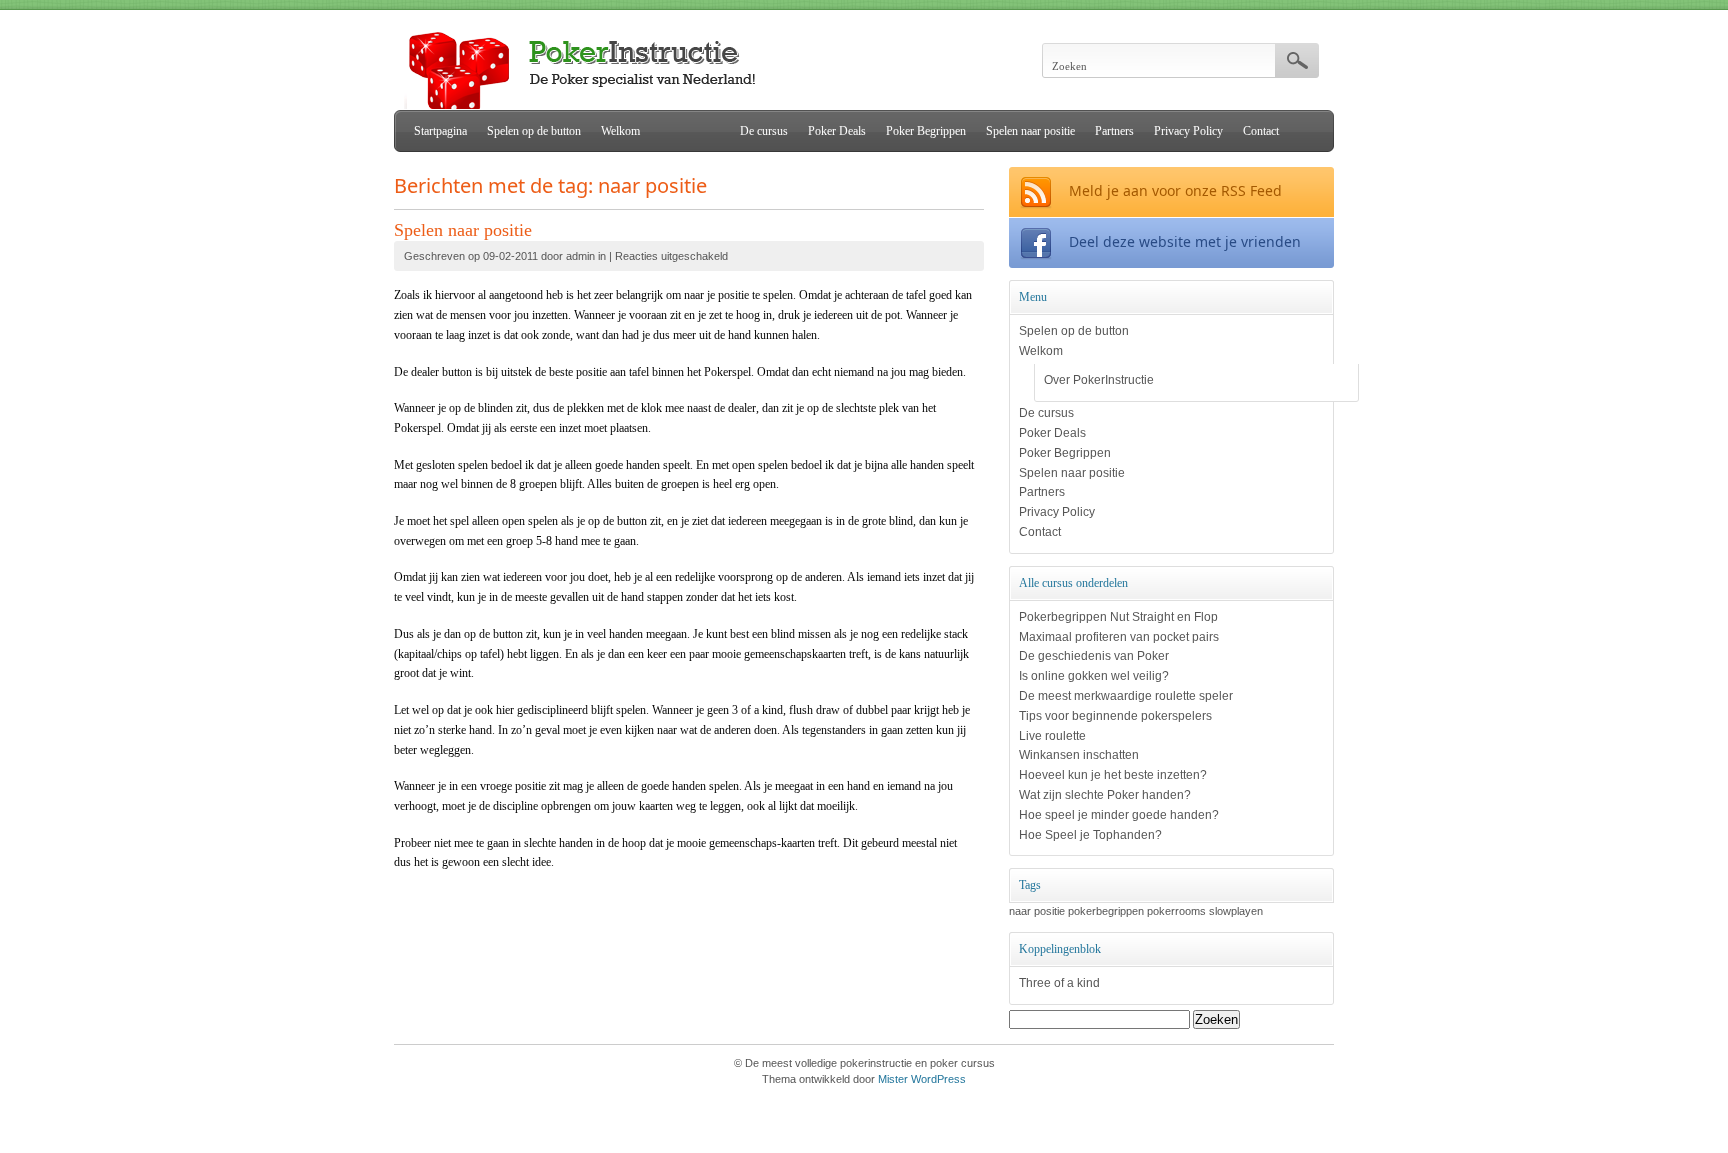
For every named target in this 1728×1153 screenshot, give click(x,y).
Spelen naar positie (1030, 131)
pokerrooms (1176, 911)
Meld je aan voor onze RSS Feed (1175, 190)
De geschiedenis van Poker (1094, 656)
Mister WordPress (922, 1079)
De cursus (764, 131)
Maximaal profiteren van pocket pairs (1119, 637)
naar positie (1037, 911)
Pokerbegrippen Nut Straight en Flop (1118, 617)
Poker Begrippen (926, 131)
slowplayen (1236, 911)
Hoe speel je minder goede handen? (1119, 815)
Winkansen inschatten (1079, 755)
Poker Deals (837, 131)
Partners (1114, 131)
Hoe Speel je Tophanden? (1090, 835)
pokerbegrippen (1106, 911)
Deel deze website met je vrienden (1185, 241)
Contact (1261, 131)
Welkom (620, 131)
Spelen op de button (534, 131)
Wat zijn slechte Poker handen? (1105, 795)
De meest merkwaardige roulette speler (1126, 696)
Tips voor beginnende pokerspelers (1115, 716)
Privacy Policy (1188, 131)
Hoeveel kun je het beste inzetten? (1113, 775)
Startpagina (440, 131)
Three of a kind (1059, 983)
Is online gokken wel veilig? (1094, 676)
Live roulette (1052, 736)
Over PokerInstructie (1099, 380)
